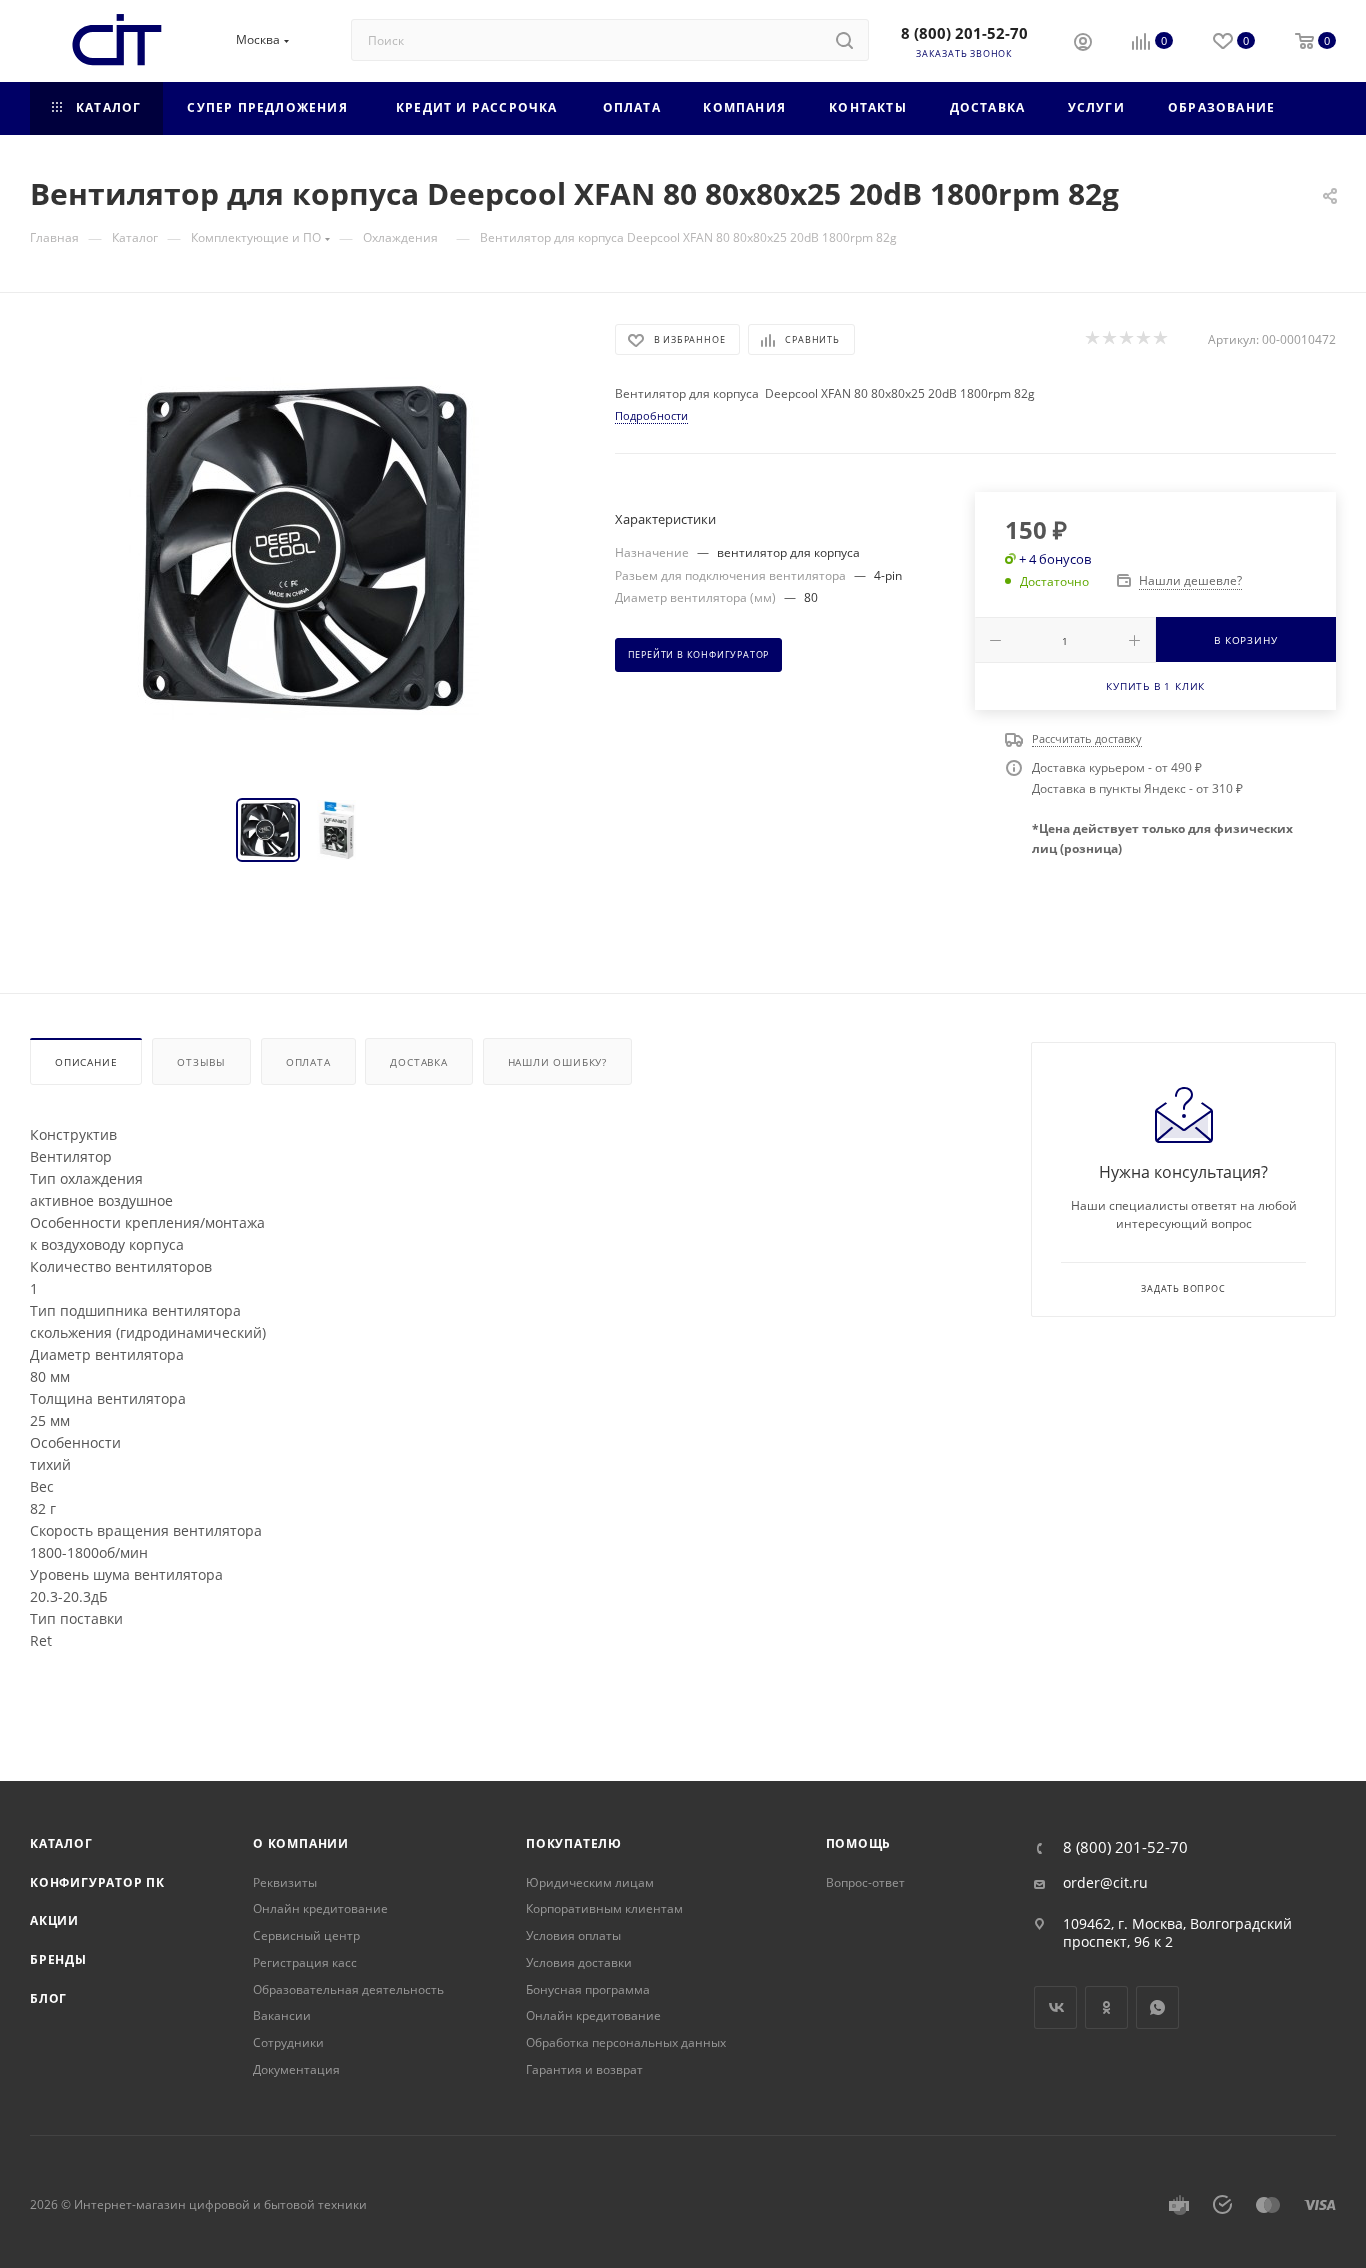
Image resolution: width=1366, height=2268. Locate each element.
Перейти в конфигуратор (699, 655)
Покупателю (574, 1843)
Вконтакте (1055, 2007)
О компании (301, 1843)
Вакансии (282, 2015)
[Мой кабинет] (1083, 44)
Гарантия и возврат (584, 2069)
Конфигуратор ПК (97, 1882)
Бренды (58, 1959)
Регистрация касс (305, 1962)
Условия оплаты (573, 1935)
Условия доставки (579, 1962)
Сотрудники (288, 2042)
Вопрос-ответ (865, 1882)
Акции (54, 1920)
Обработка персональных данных (626, 2042)
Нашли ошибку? (557, 1062)
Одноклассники (1106, 2007)
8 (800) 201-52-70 (964, 33)
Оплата (308, 1062)
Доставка (418, 1062)
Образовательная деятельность (348, 1989)
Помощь (859, 1843)
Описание (86, 1062)
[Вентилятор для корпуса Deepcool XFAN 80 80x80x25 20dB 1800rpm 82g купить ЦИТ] (304, 549)
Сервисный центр (306, 1935)
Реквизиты (285, 1882)
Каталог (61, 1843)
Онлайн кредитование (320, 1908)
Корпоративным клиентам (604, 1908)
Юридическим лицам (590, 1882)
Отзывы (201, 1062)
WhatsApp (1157, 2007)
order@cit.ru (1105, 1883)
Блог (48, 1998)
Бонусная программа (588, 1989)
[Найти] (844, 40)
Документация (296, 2069)
